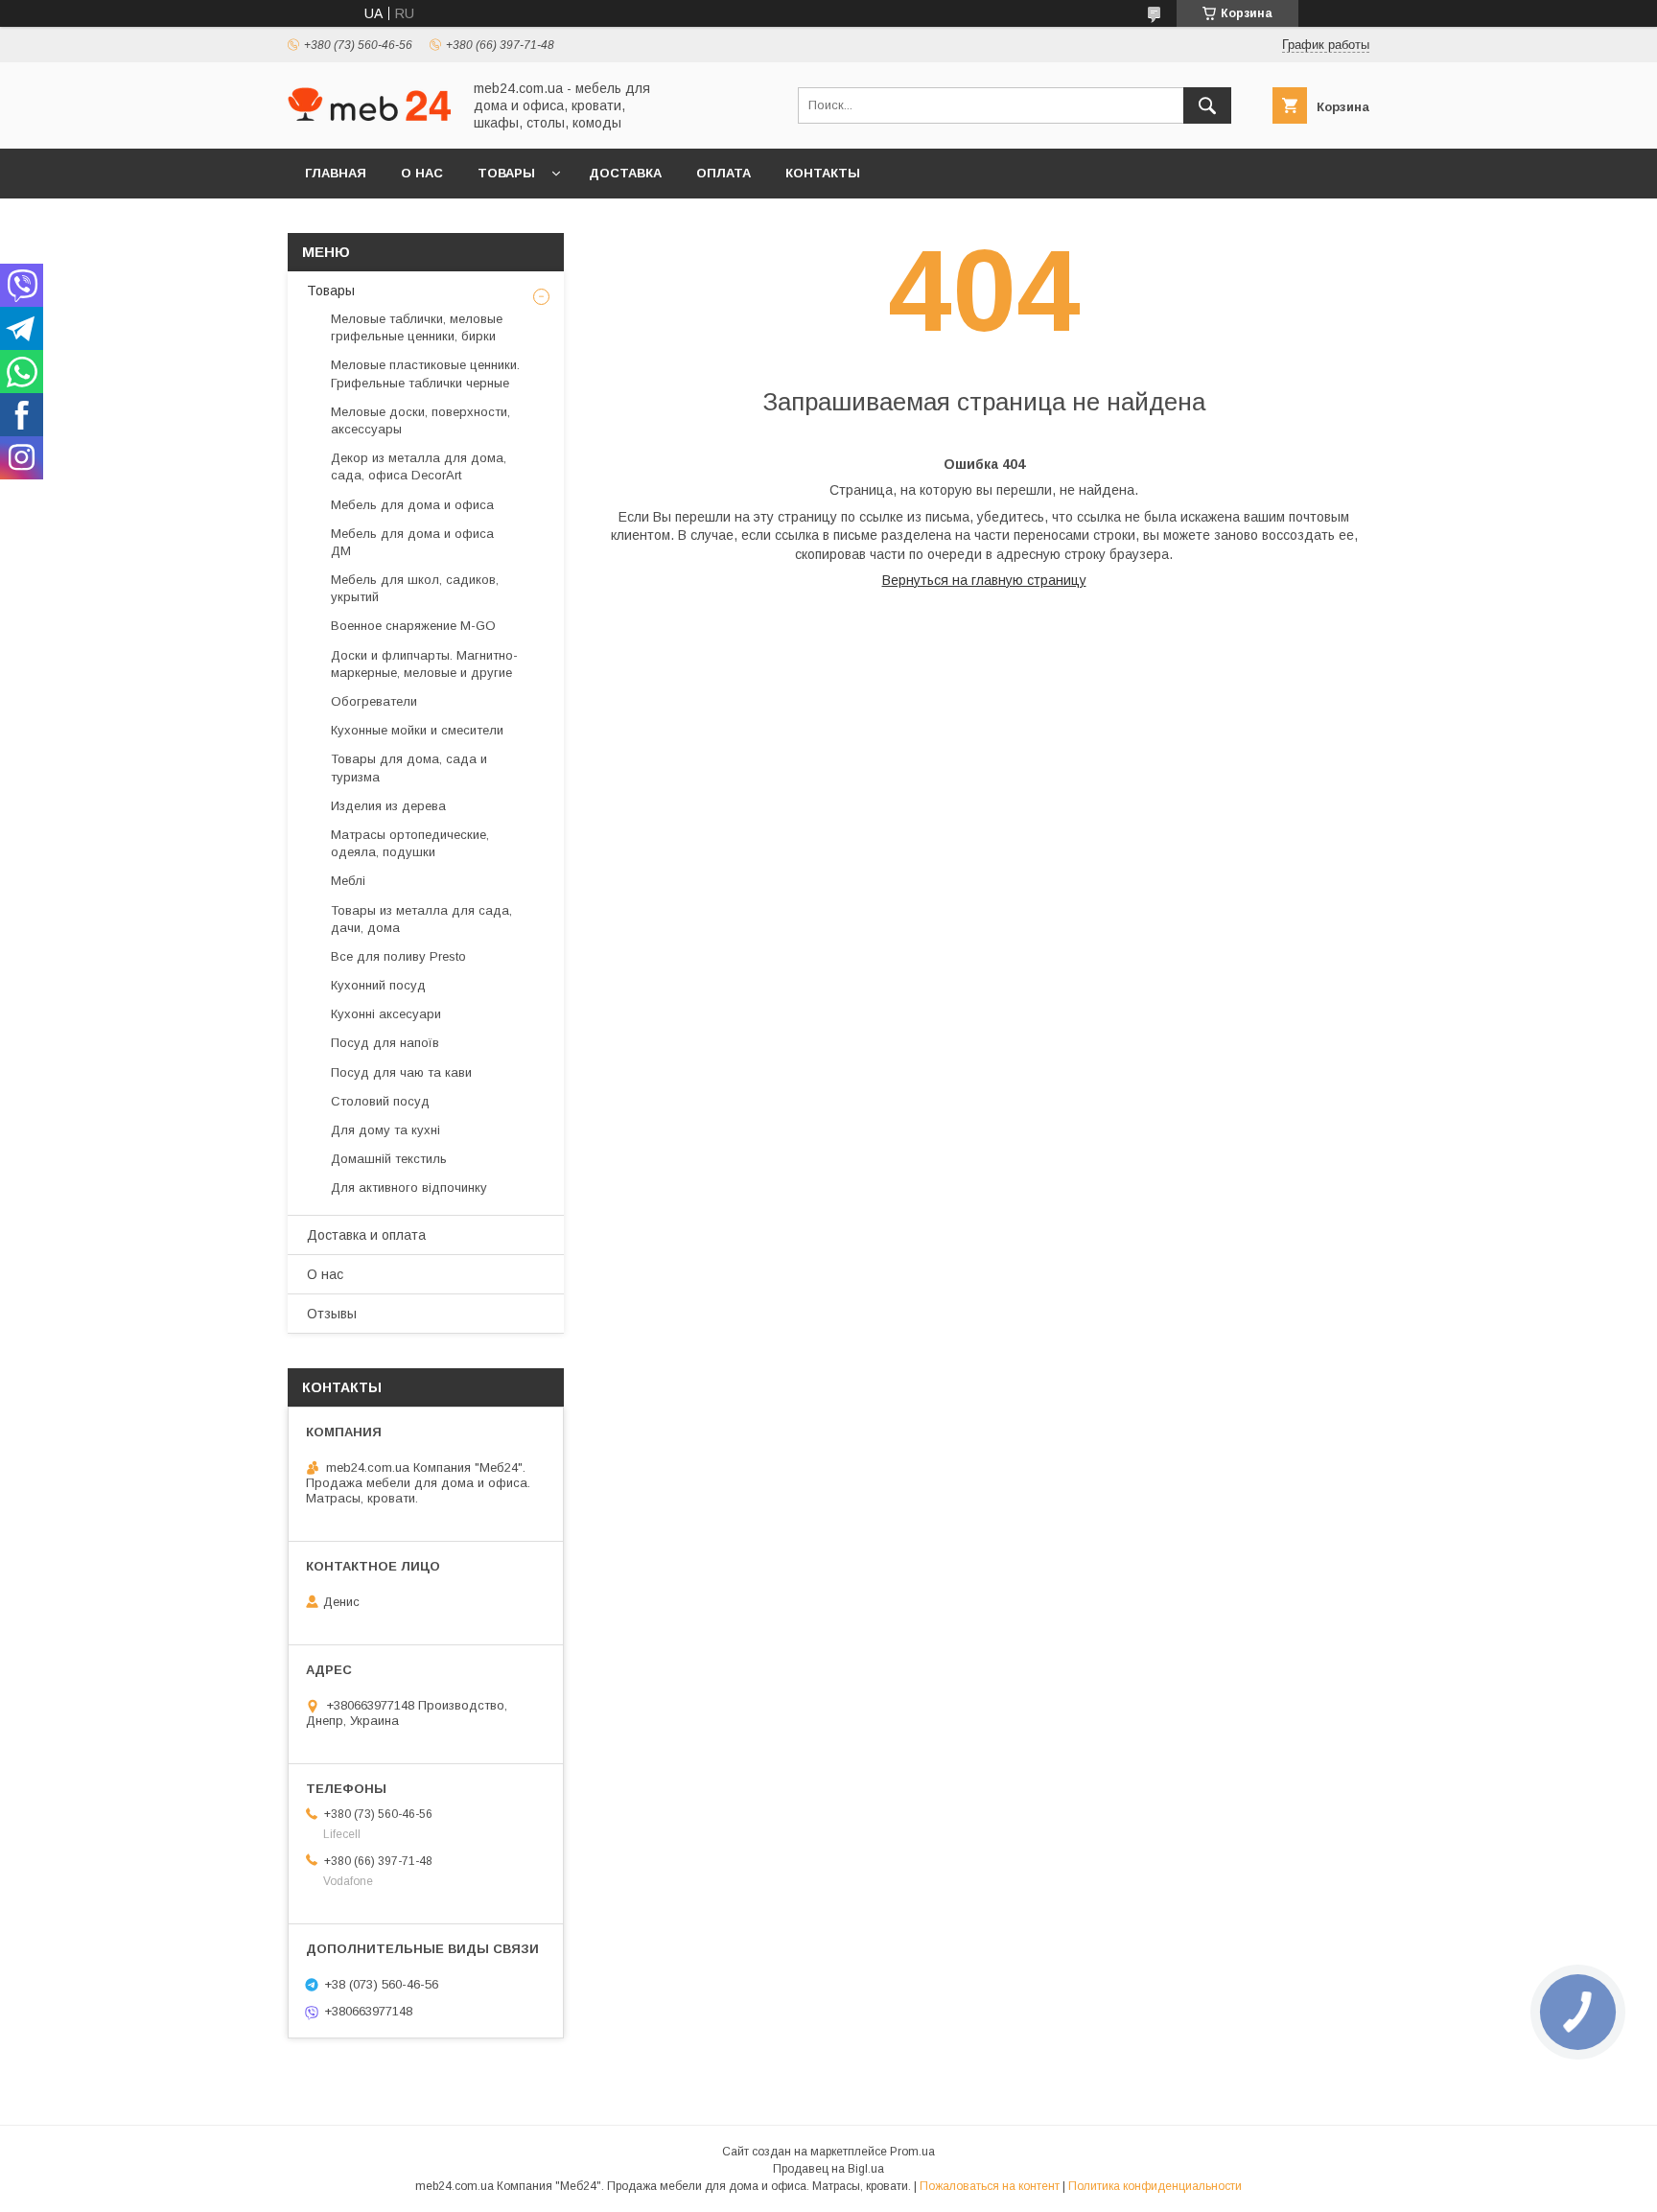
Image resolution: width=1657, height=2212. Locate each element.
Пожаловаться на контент (990, 2186)
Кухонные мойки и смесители (417, 730)
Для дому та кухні (385, 1130)
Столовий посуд (380, 1101)
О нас (422, 173)
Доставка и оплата (366, 1235)
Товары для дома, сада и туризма (409, 768)
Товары (506, 173)
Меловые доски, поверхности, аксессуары (420, 420)
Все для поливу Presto (398, 956)
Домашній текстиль (389, 1159)
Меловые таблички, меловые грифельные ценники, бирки (417, 327)
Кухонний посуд (378, 985)
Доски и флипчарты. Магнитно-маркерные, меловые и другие (424, 664)
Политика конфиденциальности (1155, 2186)
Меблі (348, 881)
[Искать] (1207, 105)
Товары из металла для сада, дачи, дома (421, 919)
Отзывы (332, 1314)
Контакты (823, 173)
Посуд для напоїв (385, 1043)
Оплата (723, 173)
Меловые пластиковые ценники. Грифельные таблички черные (425, 373)
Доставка (625, 173)
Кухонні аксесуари (386, 1014)
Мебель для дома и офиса (412, 505)
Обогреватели (374, 701)
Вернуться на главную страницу (984, 580)
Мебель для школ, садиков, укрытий (415, 588)
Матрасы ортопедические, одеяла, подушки (410, 843)
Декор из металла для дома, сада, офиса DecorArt (419, 466)
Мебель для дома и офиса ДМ (412, 542)
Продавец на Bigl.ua (828, 2169)
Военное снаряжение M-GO (413, 626)
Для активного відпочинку (409, 1187)
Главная (336, 173)
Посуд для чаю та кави (401, 1072)
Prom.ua (912, 2152)
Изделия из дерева (388, 806)
